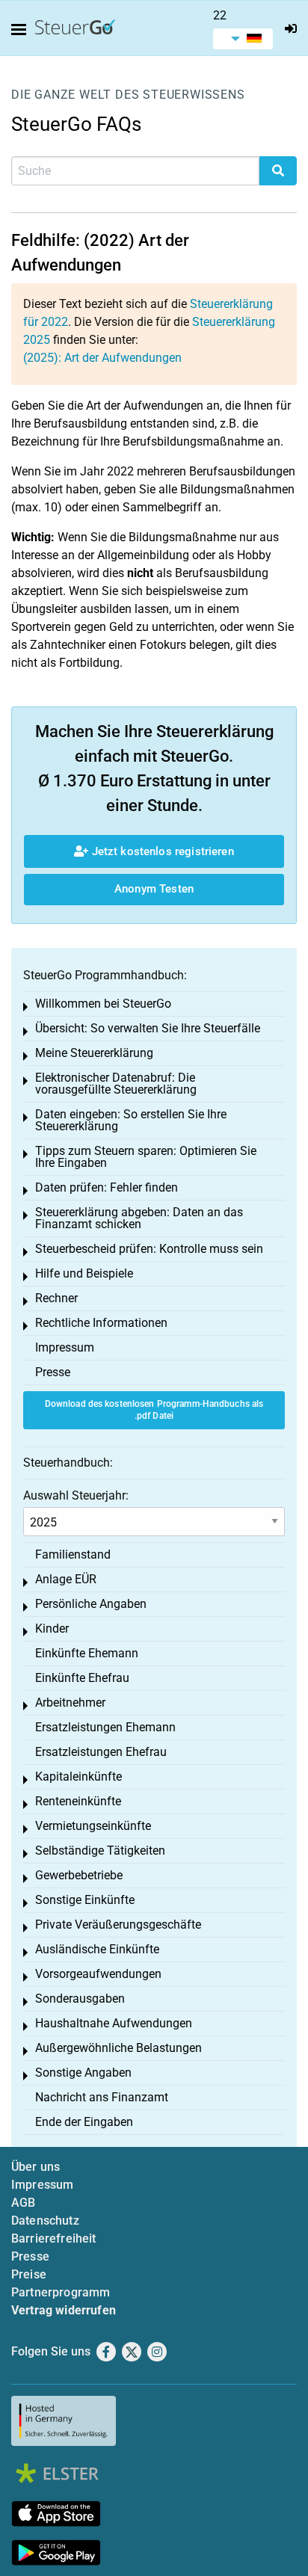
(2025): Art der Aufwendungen (102, 358)
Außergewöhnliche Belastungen (118, 2048)
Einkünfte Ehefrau (82, 1678)
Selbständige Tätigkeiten (100, 1851)
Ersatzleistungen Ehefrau (101, 1752)
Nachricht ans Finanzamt (102, 2097)
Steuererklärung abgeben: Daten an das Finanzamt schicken (139, 1218)
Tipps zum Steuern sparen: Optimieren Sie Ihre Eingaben (146, 1157)
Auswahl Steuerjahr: (76, 1495)
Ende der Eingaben (84, 2122)
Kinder (52, 1629)
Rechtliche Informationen (101, 1323)
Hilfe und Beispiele (84, 1273)
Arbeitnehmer (70, 1703)
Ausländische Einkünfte (97, 1949)
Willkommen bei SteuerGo (103, 1004)
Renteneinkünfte (78, 1801)
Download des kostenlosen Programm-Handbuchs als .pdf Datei (154, 1410)
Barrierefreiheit (54, 2238)
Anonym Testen (154, 889)
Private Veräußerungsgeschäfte (118, 1925)
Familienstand (73, 1554)
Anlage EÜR (66, 1579)
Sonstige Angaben (83, 2073)
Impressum (65, 1347)
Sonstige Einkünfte (85, 1900)
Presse (53, 1372)
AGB (23, 2203)
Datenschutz (45, 2221)
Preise (29, 2274)
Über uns (36, 2167)
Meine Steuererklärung (94, 1053)
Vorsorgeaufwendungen (98, 1974)
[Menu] (22, 30)
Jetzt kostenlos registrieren (161, 851)
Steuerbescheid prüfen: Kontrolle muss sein (149, 1249)
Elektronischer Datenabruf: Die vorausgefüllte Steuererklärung (116, 1084)
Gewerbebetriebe (79, 1875)
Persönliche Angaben (91, 1604)
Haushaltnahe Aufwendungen (114, 2023)
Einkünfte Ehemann (87, 1653)
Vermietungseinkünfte (93, 1826)
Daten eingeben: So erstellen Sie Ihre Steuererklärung (131, 1120)
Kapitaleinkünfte (78, 1777)
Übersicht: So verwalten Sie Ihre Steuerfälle (148, 1028)
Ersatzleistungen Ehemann (105, 1727)
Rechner (56, 1298)
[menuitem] (243, 39)
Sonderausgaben (80, 1999)
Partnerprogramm (61, 2292)
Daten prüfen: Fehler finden (107, 1187)
